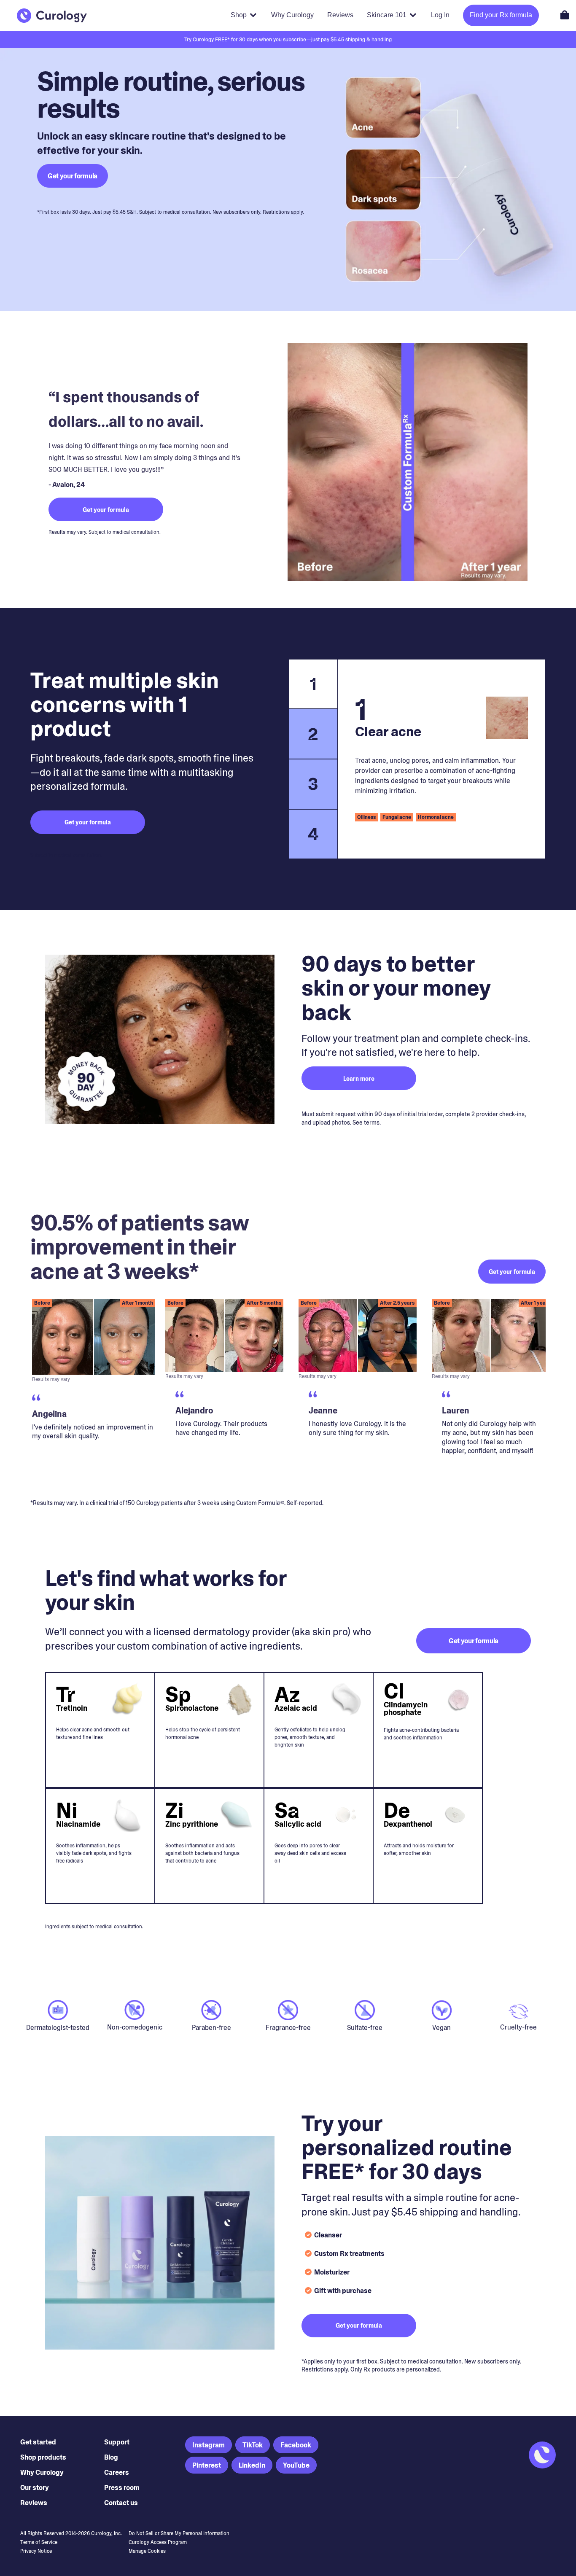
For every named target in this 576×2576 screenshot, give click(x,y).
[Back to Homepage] (52, 16)
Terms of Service (39, 2542)
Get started (38, 2442)
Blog (111, 2457)
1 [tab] (313, 684)
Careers (117, 2472)
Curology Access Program (158, 2542)
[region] (288, 1392)
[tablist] (313, 759)
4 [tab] (313, 834)
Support (117, 2442)
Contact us (121, 2503)
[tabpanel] (441, 759)
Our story (35, 2488)
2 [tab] (313, 734)
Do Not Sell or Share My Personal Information (179, 2533)
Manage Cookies (147, 2551)
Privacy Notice (36, 2551)
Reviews (34, 2503)
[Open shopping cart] (565, 15)
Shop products (43, 2457)
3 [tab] (313, 784)
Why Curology (42, 2472)
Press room (122, 2488)
